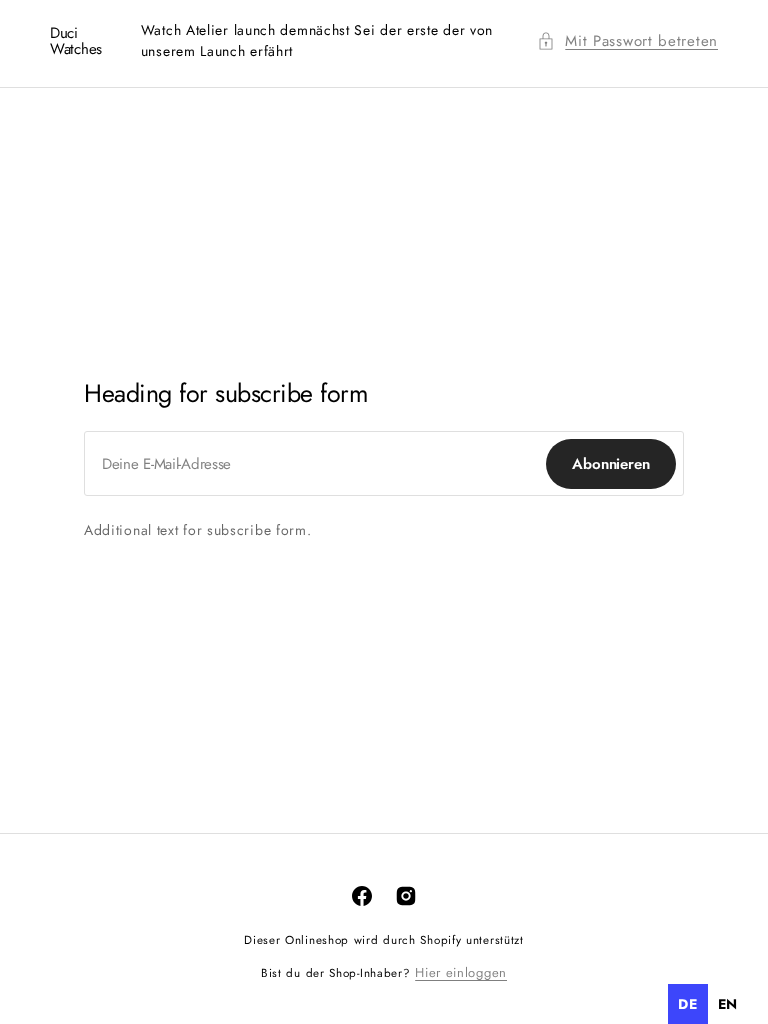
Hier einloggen (461, 972)
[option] (728, 1004)
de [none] (687, 1004)
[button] (627, 41)
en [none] (728, 1004)
